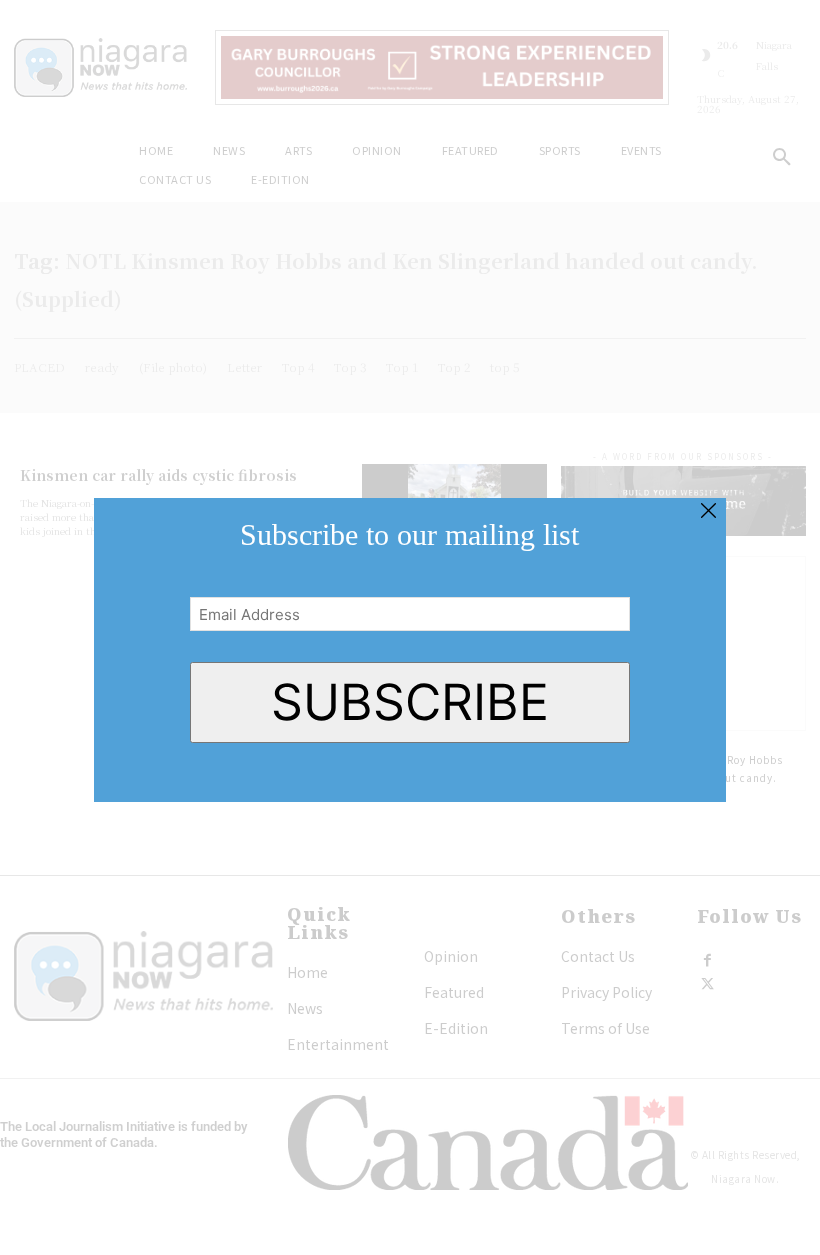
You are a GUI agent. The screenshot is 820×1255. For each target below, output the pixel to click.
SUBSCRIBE (410, 702)
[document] (410, 627)
